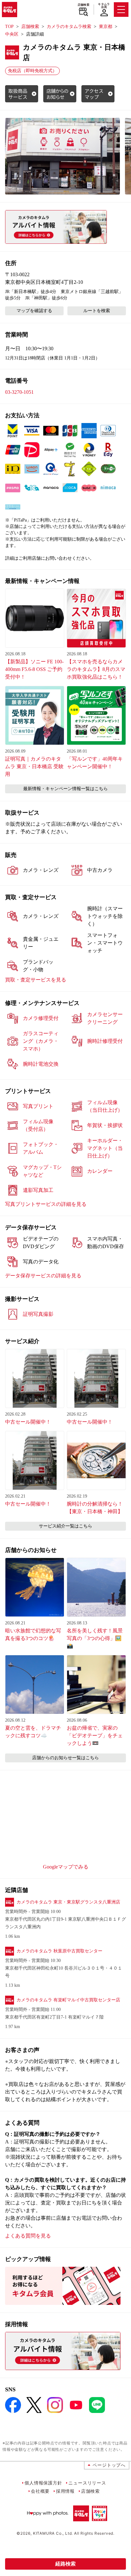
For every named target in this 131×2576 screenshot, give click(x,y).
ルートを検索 (97, 311)
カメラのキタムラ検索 (69, 27)
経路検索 (65, 2564)
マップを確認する (34, 311)
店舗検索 (83, 5)
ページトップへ (109, 2465)
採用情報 (65, 2491)
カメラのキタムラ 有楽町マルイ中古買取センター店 (68, 2000)
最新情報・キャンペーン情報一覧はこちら (65, 789)
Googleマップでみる (66, 1867)
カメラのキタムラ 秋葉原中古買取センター (59, 1951)
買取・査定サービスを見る (36, 980)
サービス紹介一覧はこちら (65, 1526)
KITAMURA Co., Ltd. (53, 2533)
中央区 (12, 34)
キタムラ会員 (104, 6)
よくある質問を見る (28, 2236)
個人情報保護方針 (43, 2483)
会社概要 (40, 2491)
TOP (9, 27)
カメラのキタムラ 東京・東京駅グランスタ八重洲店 (68, 1902)
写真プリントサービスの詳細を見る (46, 1204)
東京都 (106, 27)
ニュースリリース (87, 2483)
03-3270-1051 (19, 392)
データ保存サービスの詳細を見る (43, 1276)
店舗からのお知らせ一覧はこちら (65, 1758)
